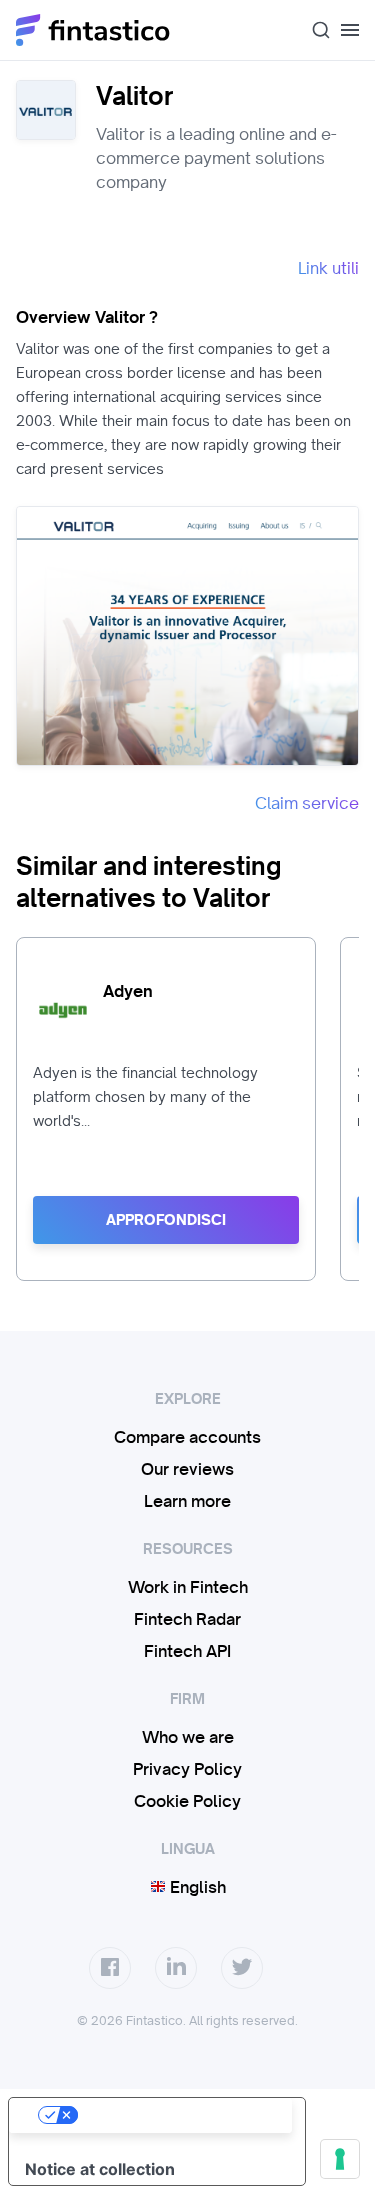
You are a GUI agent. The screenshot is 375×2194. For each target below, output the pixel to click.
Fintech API (187, 1651)
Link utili (328, 268)
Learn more (187, 1501)
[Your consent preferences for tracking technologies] (340, 2159)
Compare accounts (187, 1437)
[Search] (313, 30)
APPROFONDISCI (166, 1220)
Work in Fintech (188, 1587)
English (196, 1887)
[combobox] (313, 30)
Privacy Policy (187, 1769)
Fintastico (93, 30)
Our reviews (187, 1469)
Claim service (307, 803)
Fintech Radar (187, 1619)
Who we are (188, 1737)
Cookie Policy (187, 1801)
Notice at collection (100, 2169)
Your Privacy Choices (177, 2115)
